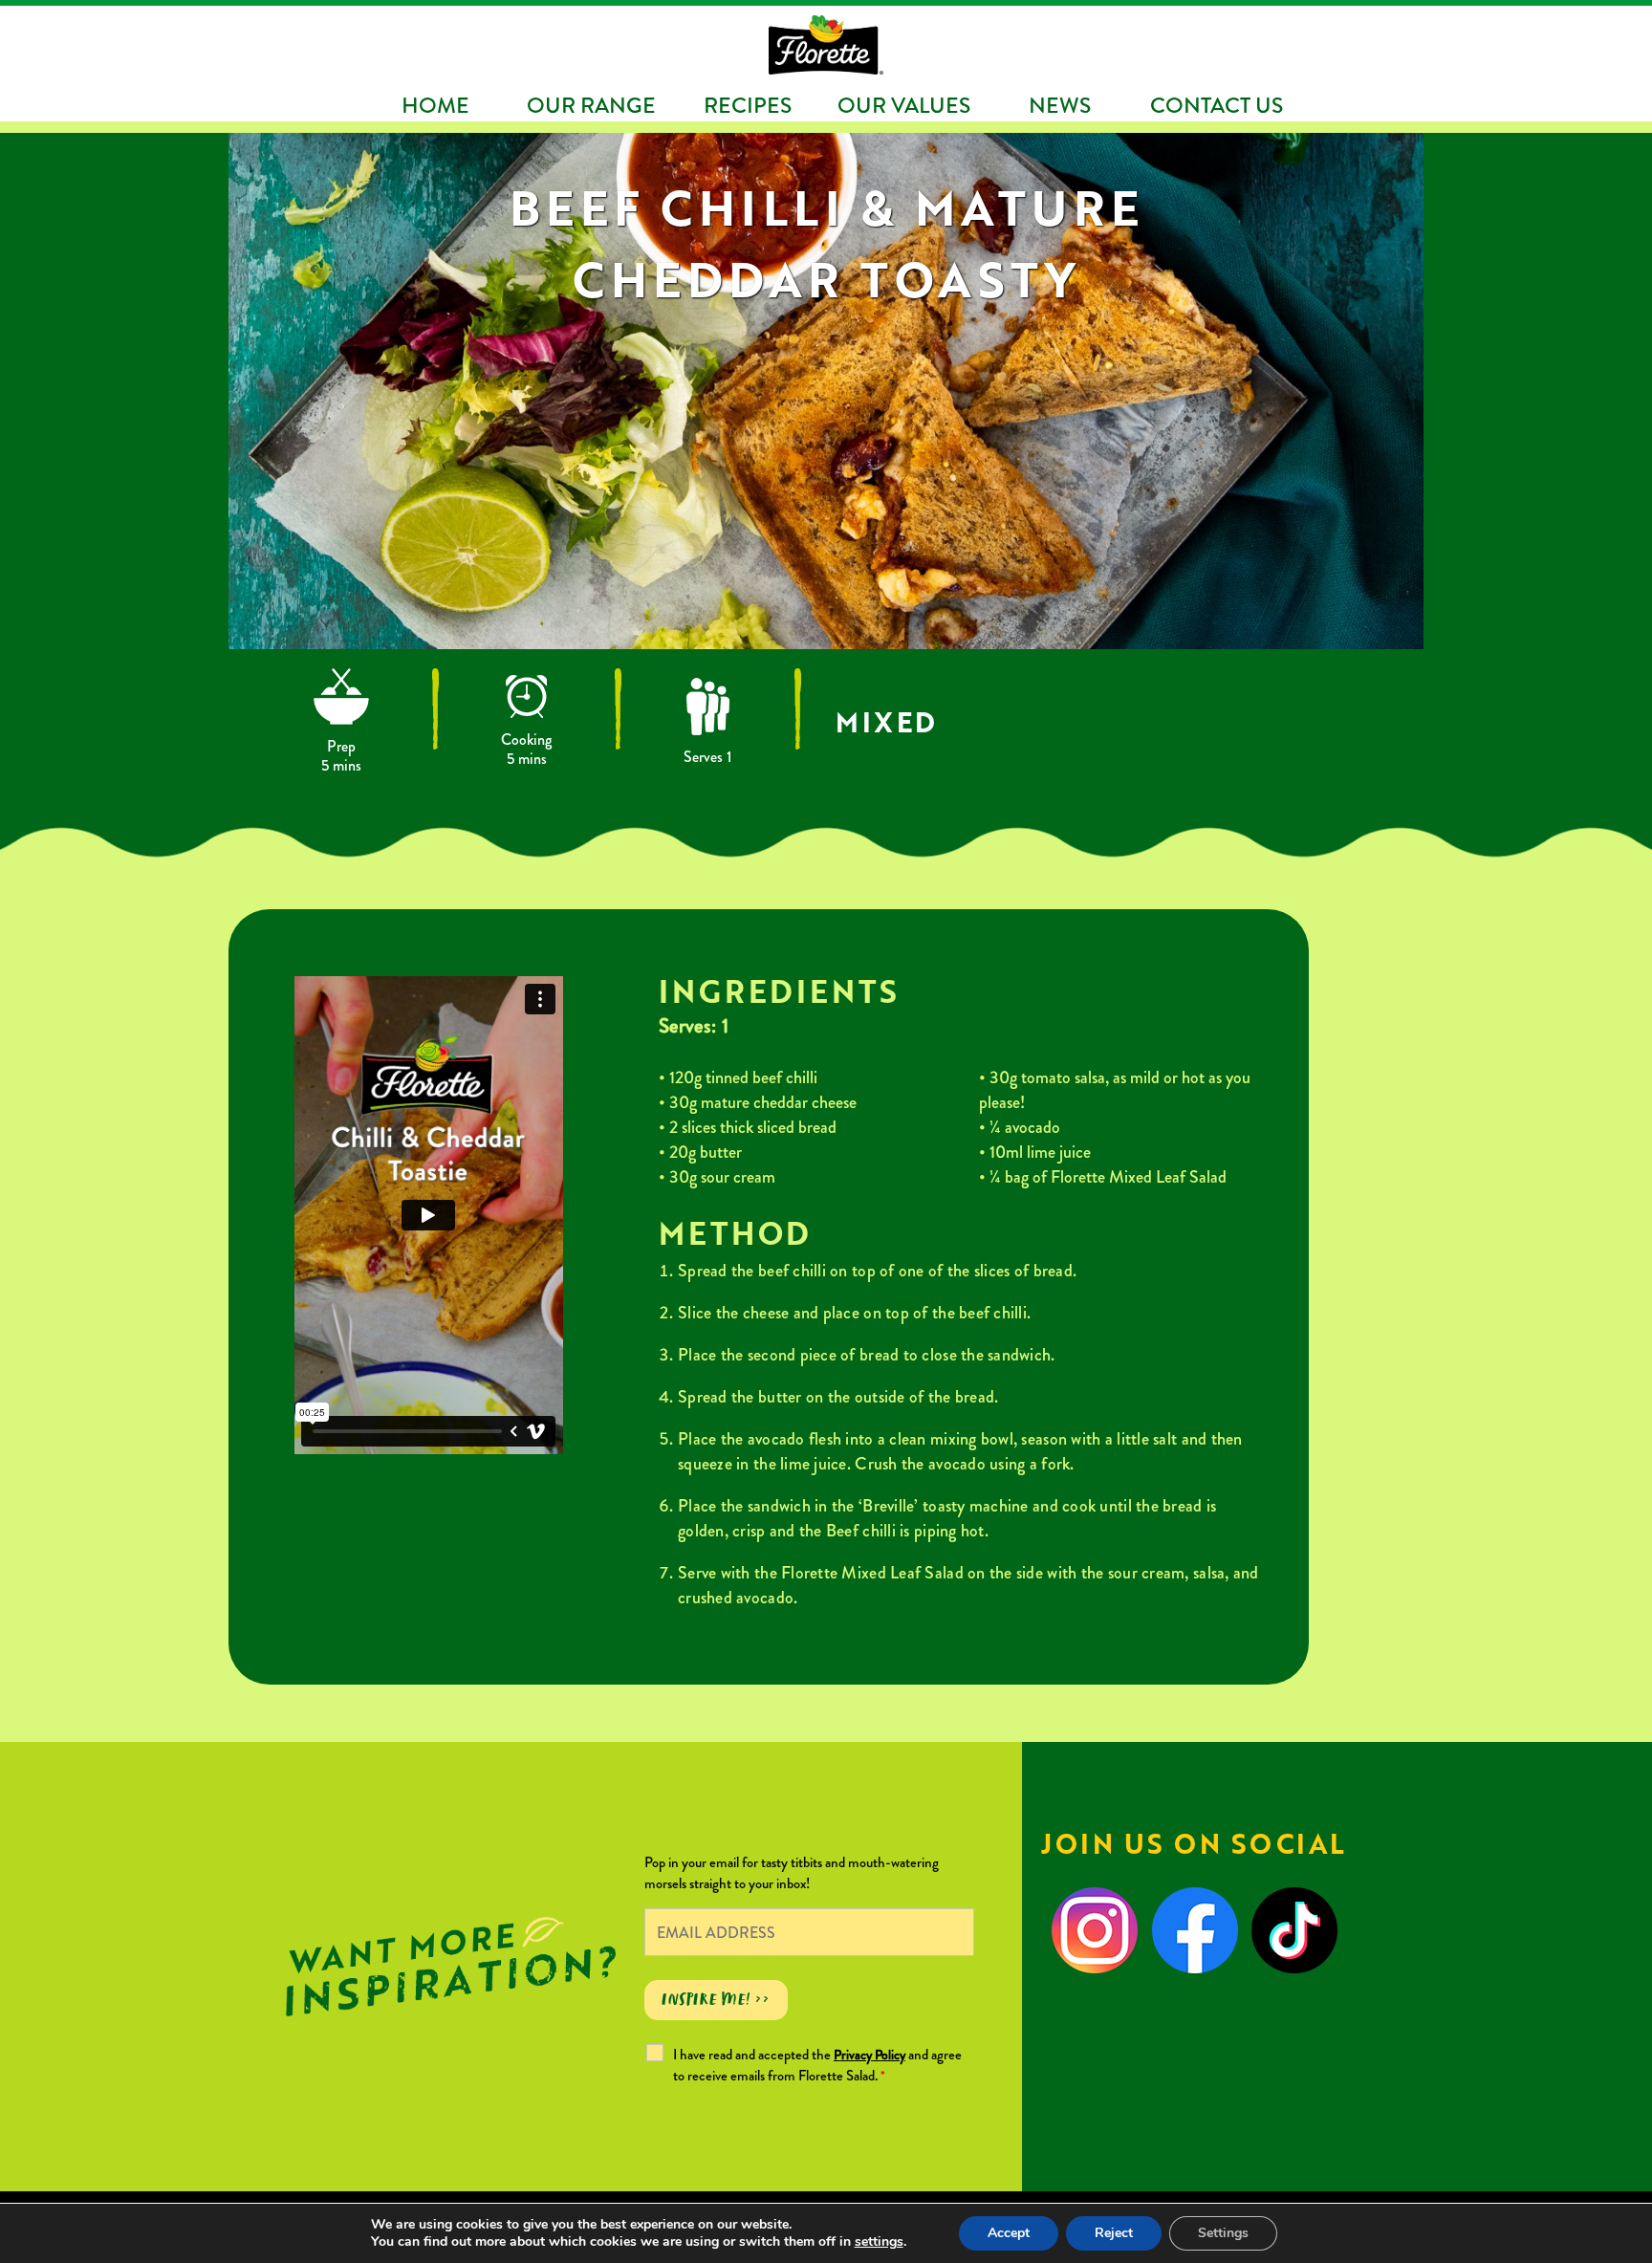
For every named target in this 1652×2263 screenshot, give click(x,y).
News (1060, 105)
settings (879, 2242)
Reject (1114, 2233)
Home (435, 105)
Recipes (748, 105)
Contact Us (1217, 105)
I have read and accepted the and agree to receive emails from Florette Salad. (817, 2065)
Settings (1223, 2233)
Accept (1009, 2233)
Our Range (591, 105)
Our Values (904, 105)
